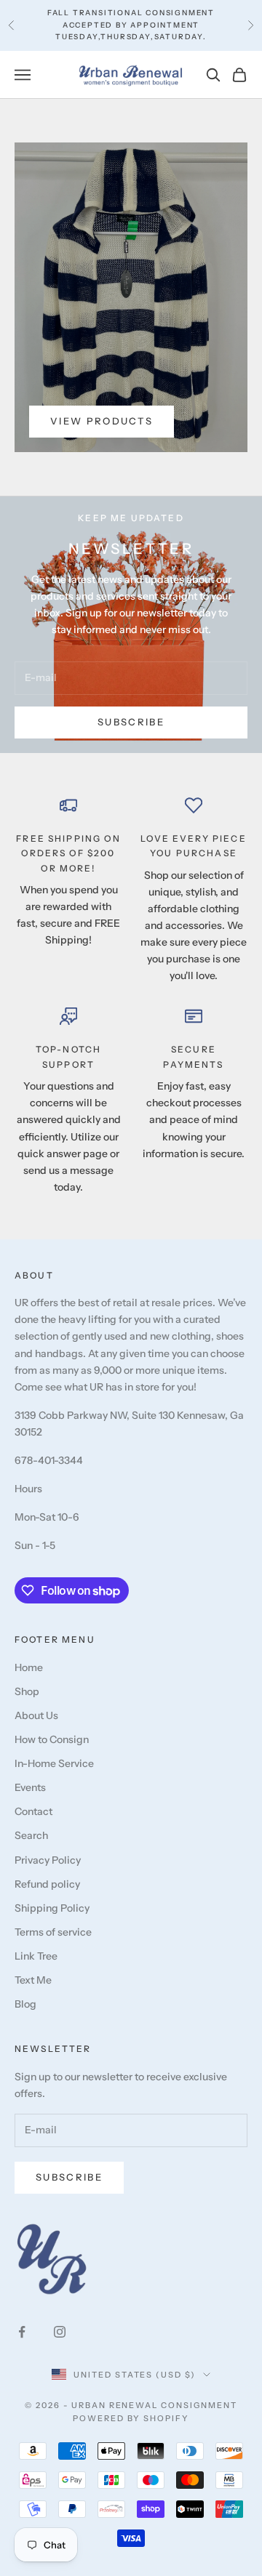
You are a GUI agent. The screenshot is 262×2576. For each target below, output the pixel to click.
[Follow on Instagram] (60, 2332)
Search (31, 1835)
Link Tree (36, 1956)
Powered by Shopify (131, 2418)
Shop (27, 1691)
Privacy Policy (48, 1860)
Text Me (33, 1980)
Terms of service (53, 1932)
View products (102, 421)
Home (29, 1667)
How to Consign (52, 1739)
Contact (33, 1811)
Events (30, 1787)
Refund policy (47, 1884)
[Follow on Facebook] (22, 2332)
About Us (36, 1715)
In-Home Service (54, 1763)
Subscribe (131, 722)
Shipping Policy (52, 1908)
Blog (25, 2004)
